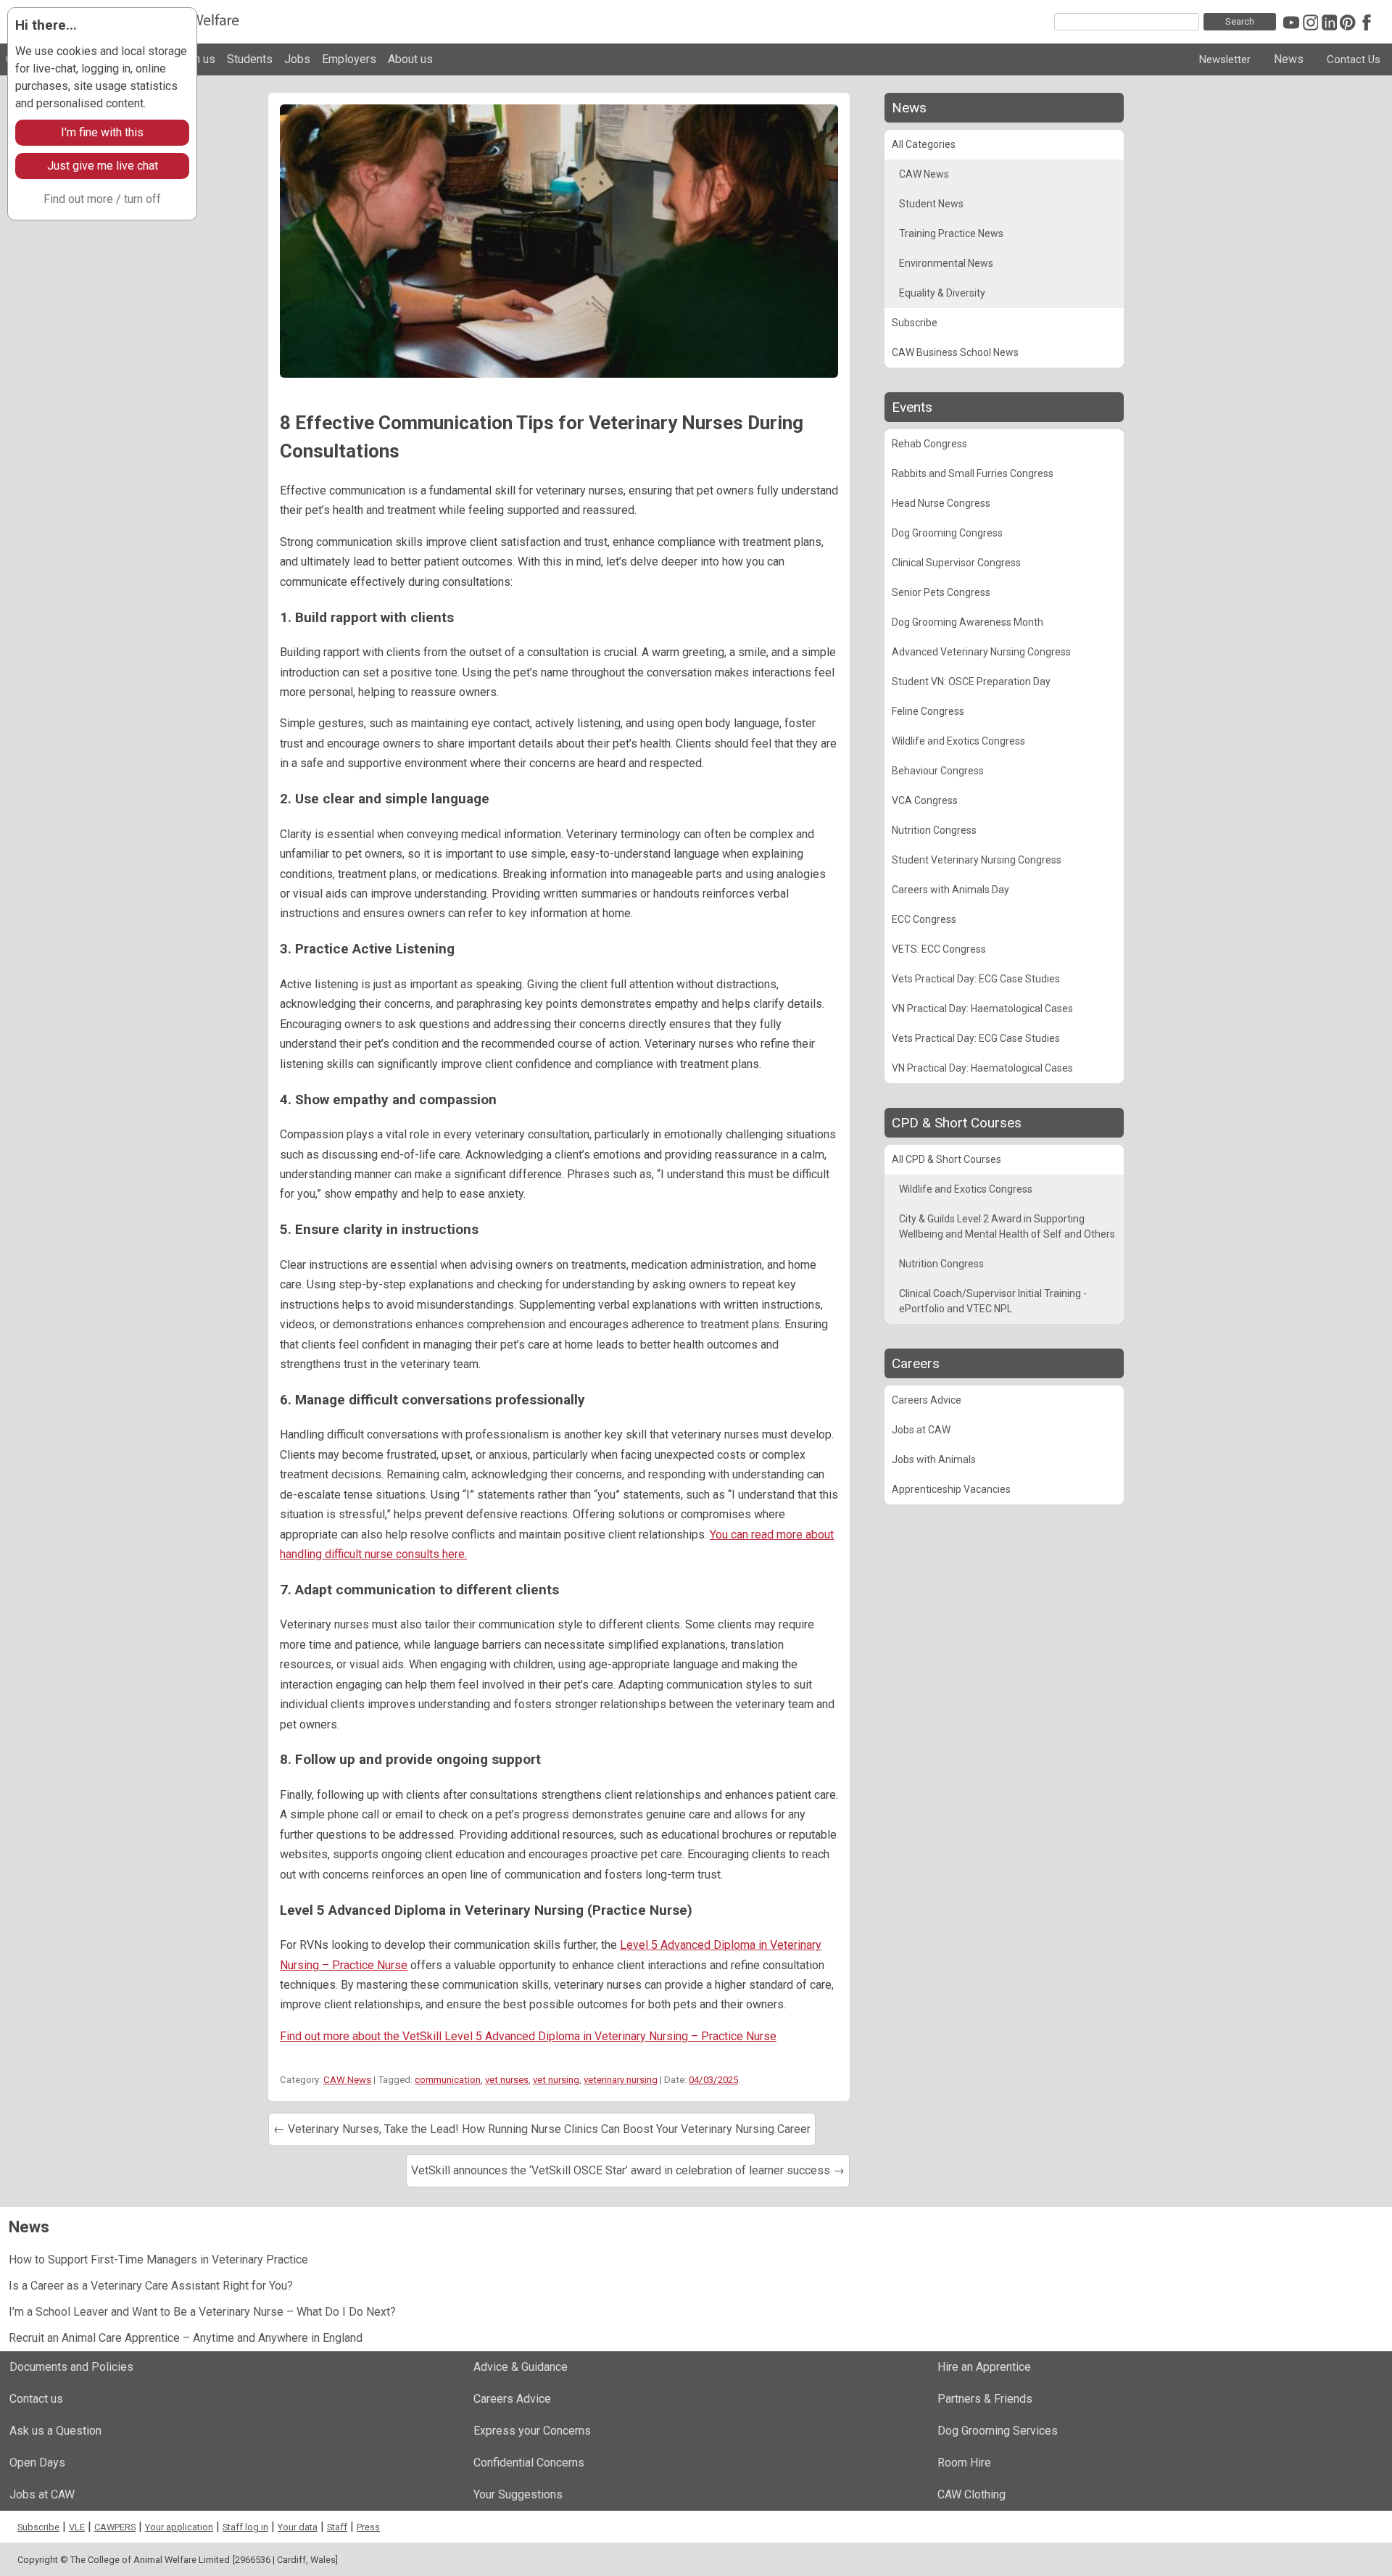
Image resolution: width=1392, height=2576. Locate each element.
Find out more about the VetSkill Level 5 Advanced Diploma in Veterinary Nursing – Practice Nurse (528, 2036)
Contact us (36, 2399)
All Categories (924, 144)
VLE (77, 2527)
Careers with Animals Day (950, 890)
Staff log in (245, 2527)
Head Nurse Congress (941, 503)
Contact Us (1354, 59)
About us (410, 59)
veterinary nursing (621, 2080)
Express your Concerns (532, 2431)
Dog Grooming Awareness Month (968, 622)
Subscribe (915, 323)
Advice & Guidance (521, 2367)
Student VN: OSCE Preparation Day (971, 682)
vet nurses (507, 2080)
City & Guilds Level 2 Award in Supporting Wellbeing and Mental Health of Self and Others (1007, 1226)
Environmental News (946, 263)
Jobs (297, 59)
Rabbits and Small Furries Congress (973, 473)
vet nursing (556, 2080)
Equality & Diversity (942, 293)
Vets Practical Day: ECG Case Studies (976, 979)
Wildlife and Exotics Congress (958, 741)
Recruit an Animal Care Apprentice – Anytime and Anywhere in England (186, 2338)
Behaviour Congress (938, 771)
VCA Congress (925, 800)
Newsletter (1225, 59)
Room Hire (964, 2463)
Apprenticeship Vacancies (951, 1489)
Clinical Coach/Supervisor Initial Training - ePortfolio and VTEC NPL (993, 1301)
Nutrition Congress (934, 830)
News (1289, 59)
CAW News (347, 2080)
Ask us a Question (55, 2431)
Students (250, 59)
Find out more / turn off (102, 199)
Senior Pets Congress (941, 592)
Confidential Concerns (529, 2463)
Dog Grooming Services (998, 2431)
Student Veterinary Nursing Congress (977, 860)
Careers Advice (927, 1400)
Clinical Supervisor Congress (956, 563)
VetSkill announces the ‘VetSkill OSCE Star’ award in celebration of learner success (628, 2170)
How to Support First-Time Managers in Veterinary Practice (158, 2260)
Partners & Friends (985, 2399)
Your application (179, 2527)
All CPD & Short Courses (946, 1159)
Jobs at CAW (921, 1430)
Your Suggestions (518, 2494)
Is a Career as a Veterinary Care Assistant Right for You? (151, 2286)
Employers (349, 59)
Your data (298, 2527)
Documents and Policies (71, 2367)
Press (368, 2527)
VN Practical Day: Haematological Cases (982, 1009)
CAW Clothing (971, 2494)
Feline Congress (928, 711)
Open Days (37, 2463)
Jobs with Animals (934, 1459)
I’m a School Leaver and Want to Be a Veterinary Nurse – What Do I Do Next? (202, 2312)
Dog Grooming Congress (947, 533)
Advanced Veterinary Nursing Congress (981, 652)
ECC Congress (924, 919)
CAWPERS (115, 2527)
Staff (337, 2527)
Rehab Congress (929, 444)
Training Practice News (951, 233)
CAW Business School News (955, 352)
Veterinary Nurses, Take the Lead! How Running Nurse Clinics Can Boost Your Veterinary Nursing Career (542, 2129)
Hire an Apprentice (984, 2367)
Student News (931, 204)
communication (448, 2080)
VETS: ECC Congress (939, 949)
